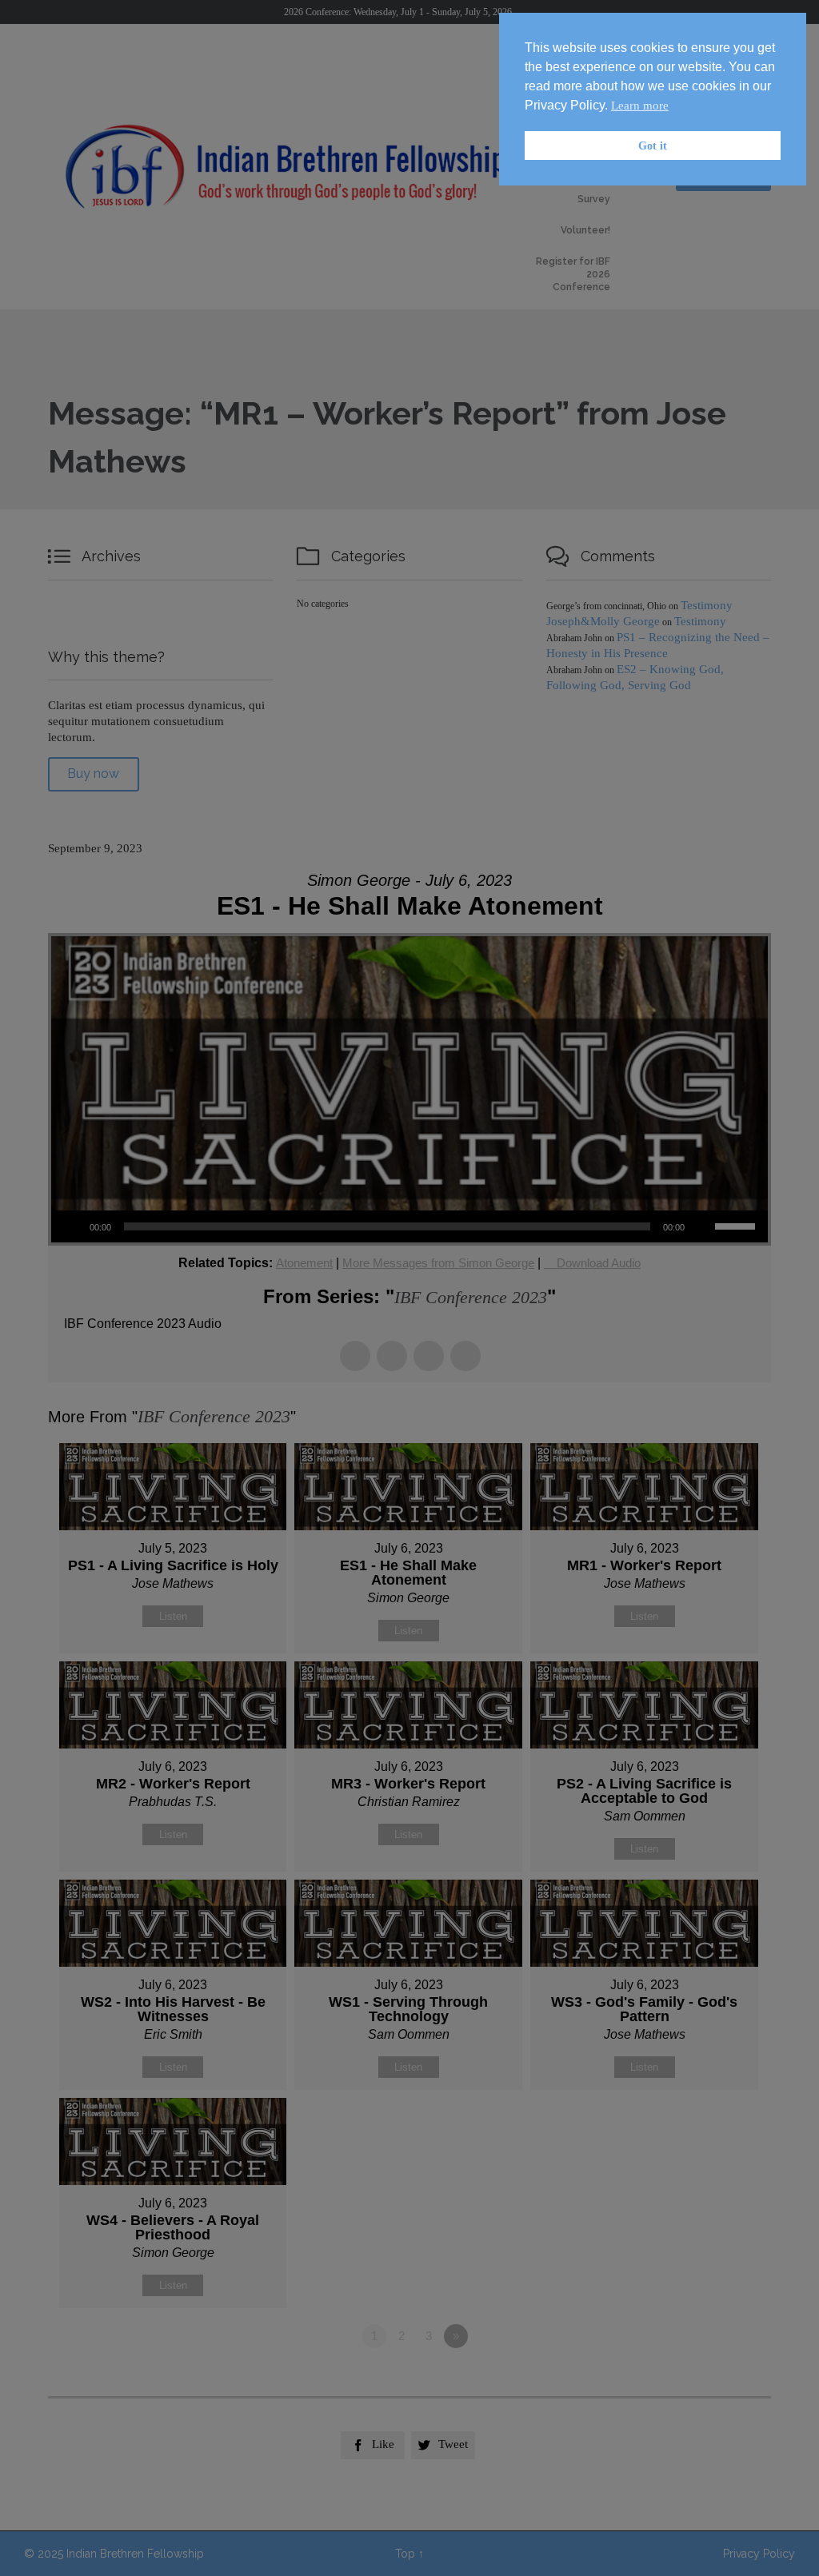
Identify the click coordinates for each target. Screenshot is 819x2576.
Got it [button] (653, 146)
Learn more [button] (640, 106)
